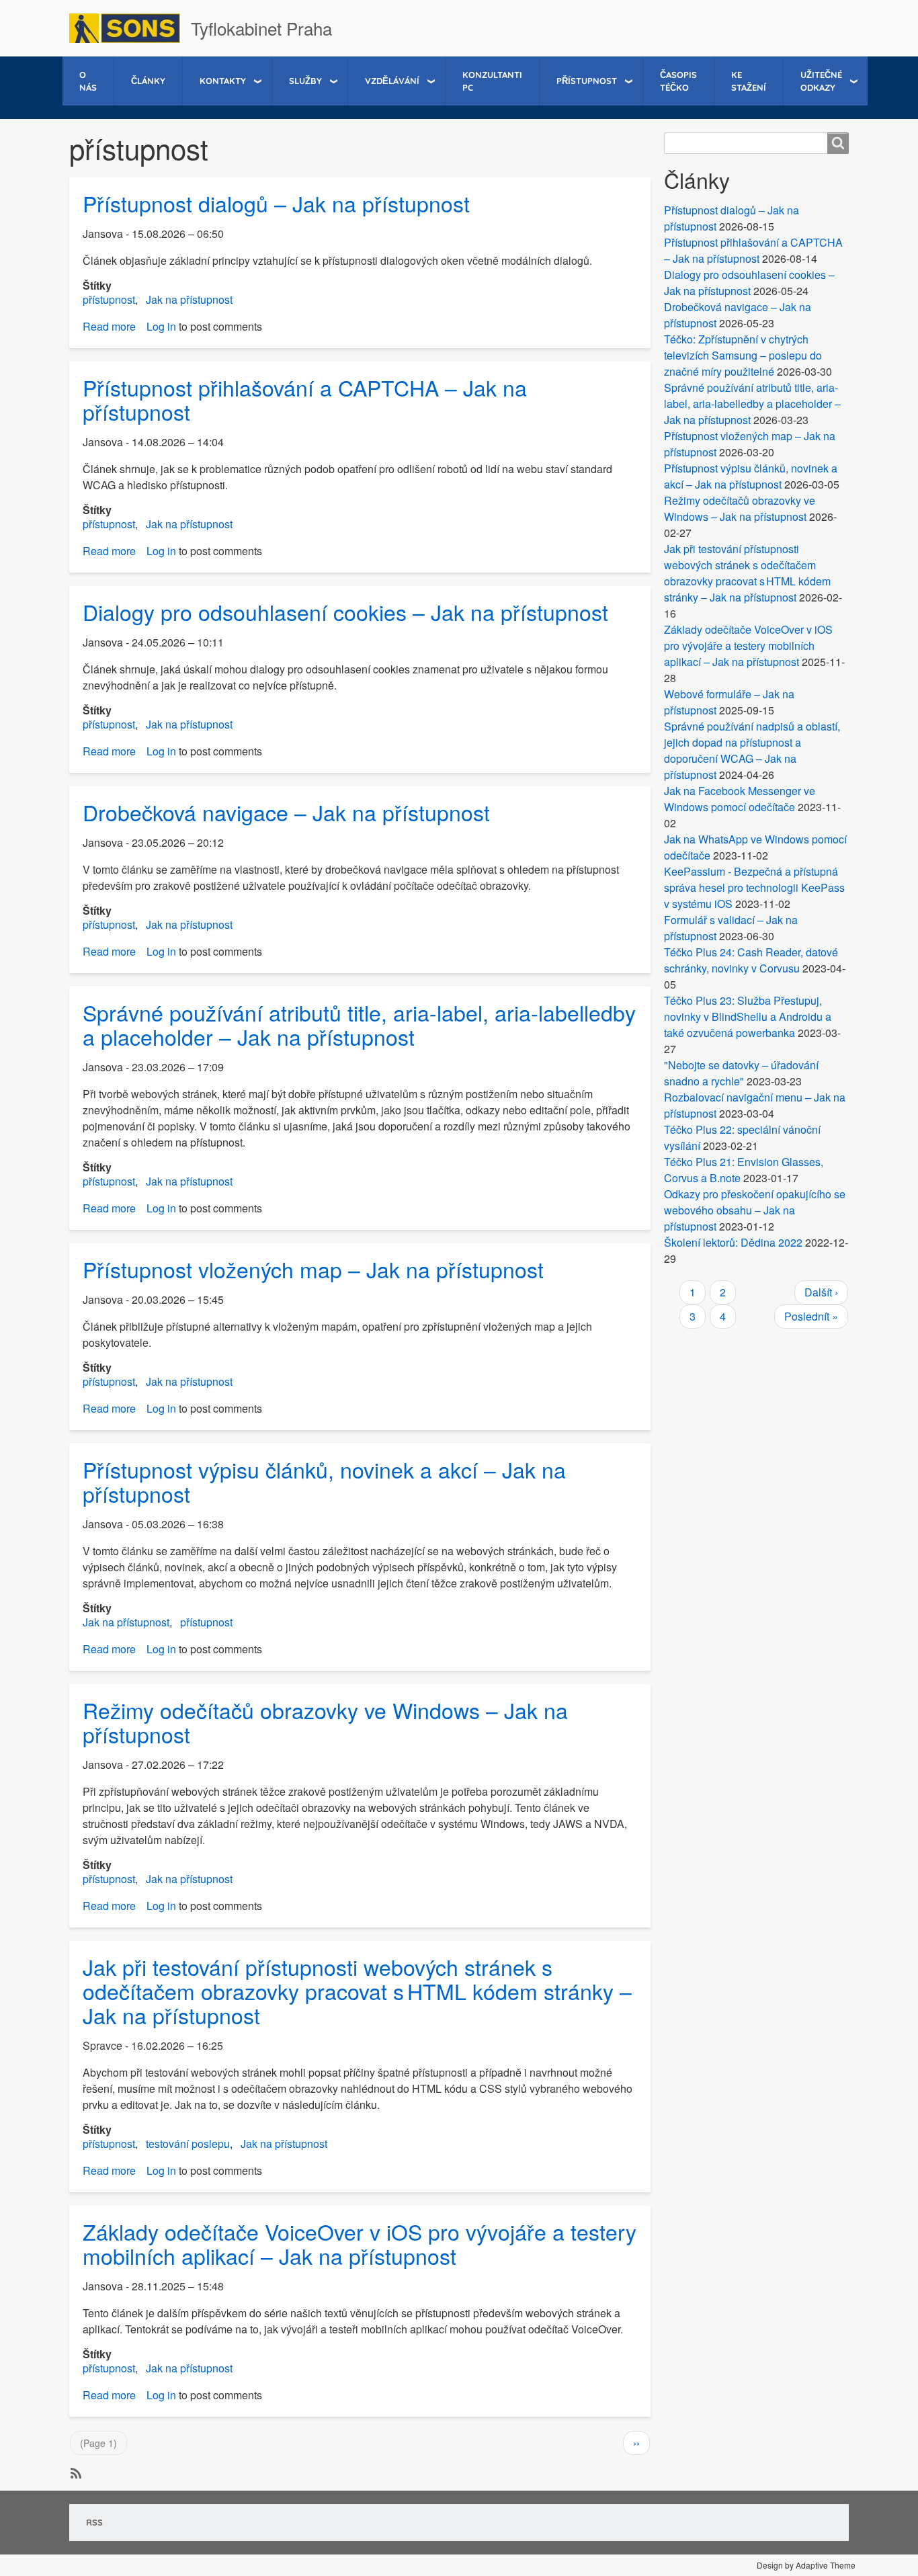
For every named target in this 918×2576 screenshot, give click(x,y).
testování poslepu (188, 2144)
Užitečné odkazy (821, 81)
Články (148, 81)
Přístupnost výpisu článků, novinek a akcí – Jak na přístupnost (751, 476)
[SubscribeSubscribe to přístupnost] (75, 2472)
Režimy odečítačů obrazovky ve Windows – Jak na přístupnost (740, 508)
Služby (305, 81)
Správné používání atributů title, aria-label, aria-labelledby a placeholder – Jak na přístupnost (752, 404)
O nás (88, 81)
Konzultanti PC (492, 81)
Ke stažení (749, 81)
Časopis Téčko (678, 81)
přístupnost (109, 299)
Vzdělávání (392, 81)
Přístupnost (587, 81)
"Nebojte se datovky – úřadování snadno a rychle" (741, 1073)
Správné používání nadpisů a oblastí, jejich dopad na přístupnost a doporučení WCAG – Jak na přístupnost (752, 750)
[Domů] (130, 28)
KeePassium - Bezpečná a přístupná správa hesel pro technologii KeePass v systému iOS (754, 887)
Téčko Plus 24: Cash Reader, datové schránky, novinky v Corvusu (751, 960)
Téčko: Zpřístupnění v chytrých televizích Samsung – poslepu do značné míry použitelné (743, 355)
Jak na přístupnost (189, 299)
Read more (109, 326)
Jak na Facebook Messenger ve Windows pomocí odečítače (740, 799)
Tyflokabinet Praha (261, 28)
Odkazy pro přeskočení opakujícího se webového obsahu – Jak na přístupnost (755, 1210)
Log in (161, 326)
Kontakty (223, 81)
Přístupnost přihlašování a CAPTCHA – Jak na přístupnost (753, 250)
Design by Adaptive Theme (806, 2565)
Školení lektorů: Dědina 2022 (733, 1242)
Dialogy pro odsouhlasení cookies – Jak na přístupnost (749, 283)
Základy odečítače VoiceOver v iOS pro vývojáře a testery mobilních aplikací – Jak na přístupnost (748, 646)
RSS (94, 2522)
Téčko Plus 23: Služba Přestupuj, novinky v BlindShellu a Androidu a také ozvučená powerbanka (748, 1016)
